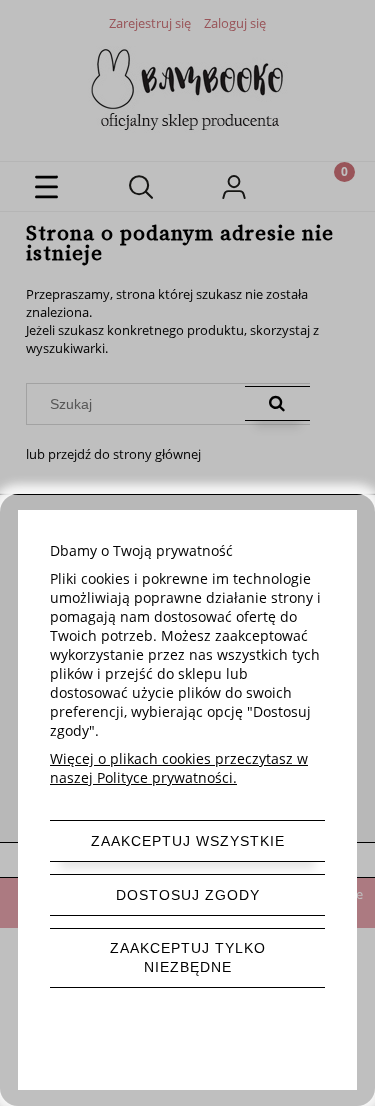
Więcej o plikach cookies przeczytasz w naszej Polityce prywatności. (179, 768)
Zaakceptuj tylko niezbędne (188, 957)
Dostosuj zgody (188, 895)
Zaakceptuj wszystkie (188, 841)
